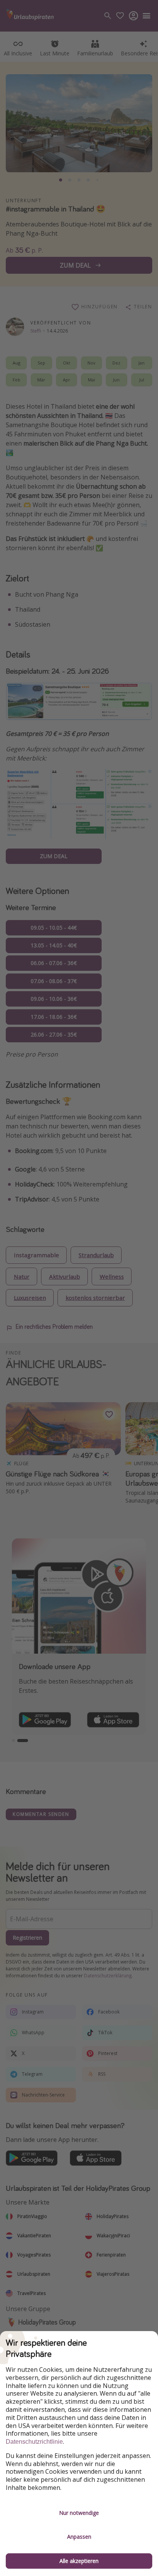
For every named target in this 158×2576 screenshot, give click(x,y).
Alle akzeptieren (79, 2561)
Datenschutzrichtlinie (34, 2442)
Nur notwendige (79, 2513)
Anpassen (79, 2537)
